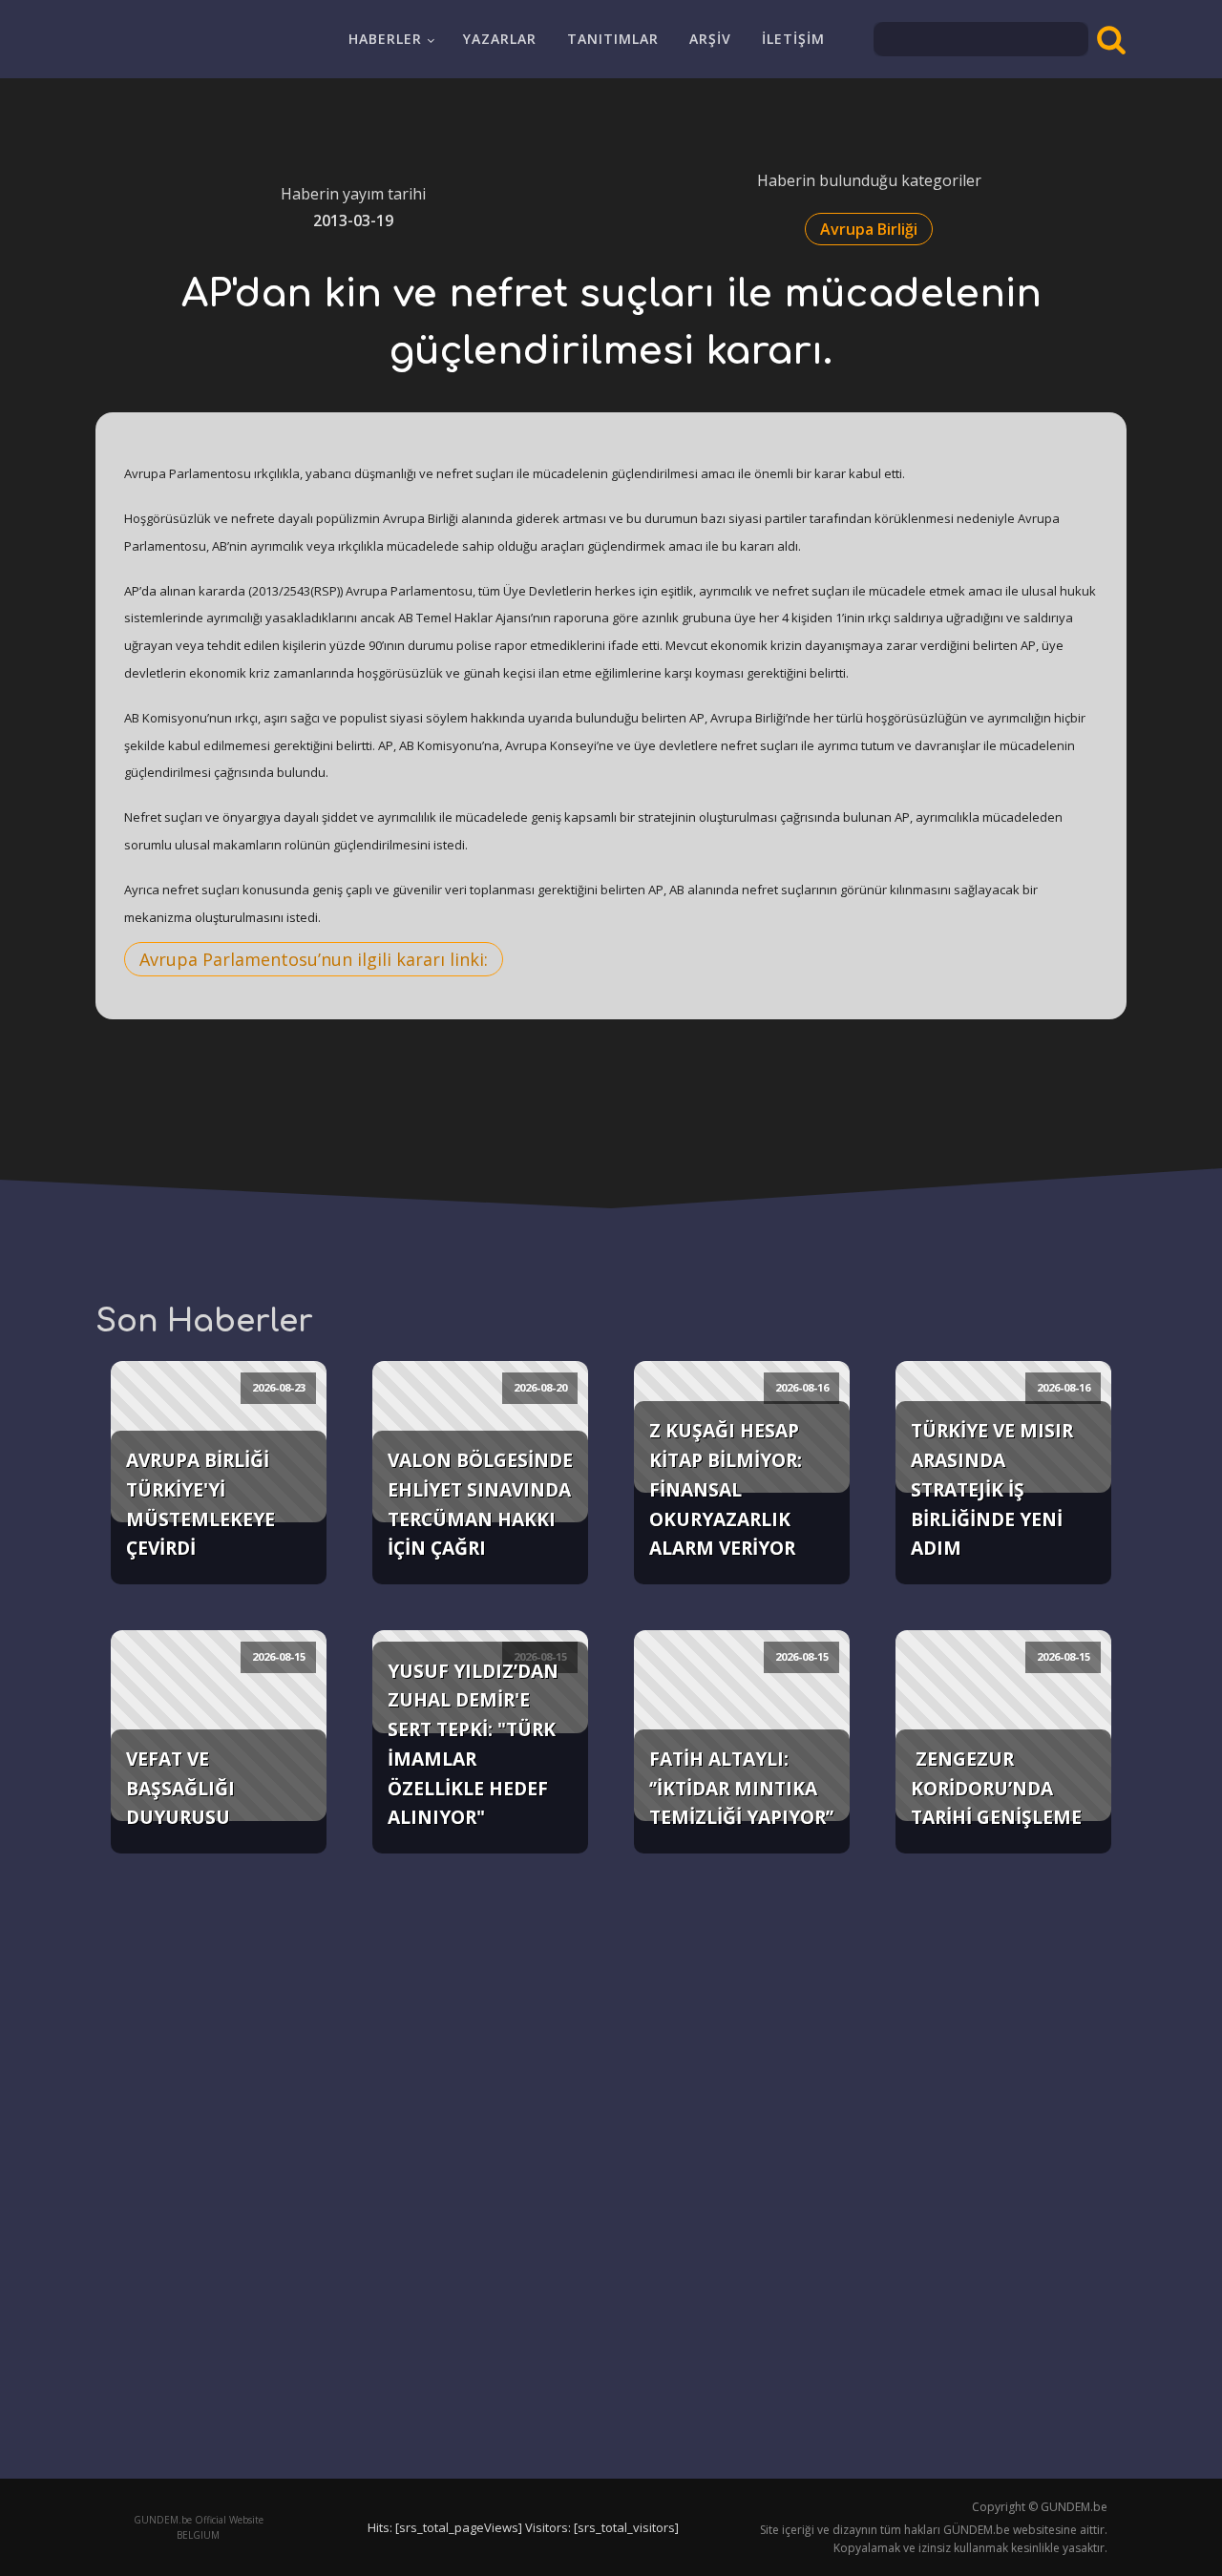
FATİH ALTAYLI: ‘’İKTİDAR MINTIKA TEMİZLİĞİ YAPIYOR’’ (741, 1788)
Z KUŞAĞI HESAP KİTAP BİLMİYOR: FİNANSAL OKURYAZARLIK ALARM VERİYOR (726, 1489)
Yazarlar (500, 39)
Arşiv (710, 39)
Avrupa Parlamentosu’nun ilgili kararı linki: (314, 959)
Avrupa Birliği (869, 229)
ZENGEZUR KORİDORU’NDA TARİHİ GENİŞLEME (996, 1788)
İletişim (793, 39)
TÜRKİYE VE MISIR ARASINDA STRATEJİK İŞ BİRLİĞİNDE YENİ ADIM (992, 1489)
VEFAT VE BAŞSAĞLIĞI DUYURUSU (180, 1788)
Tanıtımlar (613, 39)
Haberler (385, 39)
